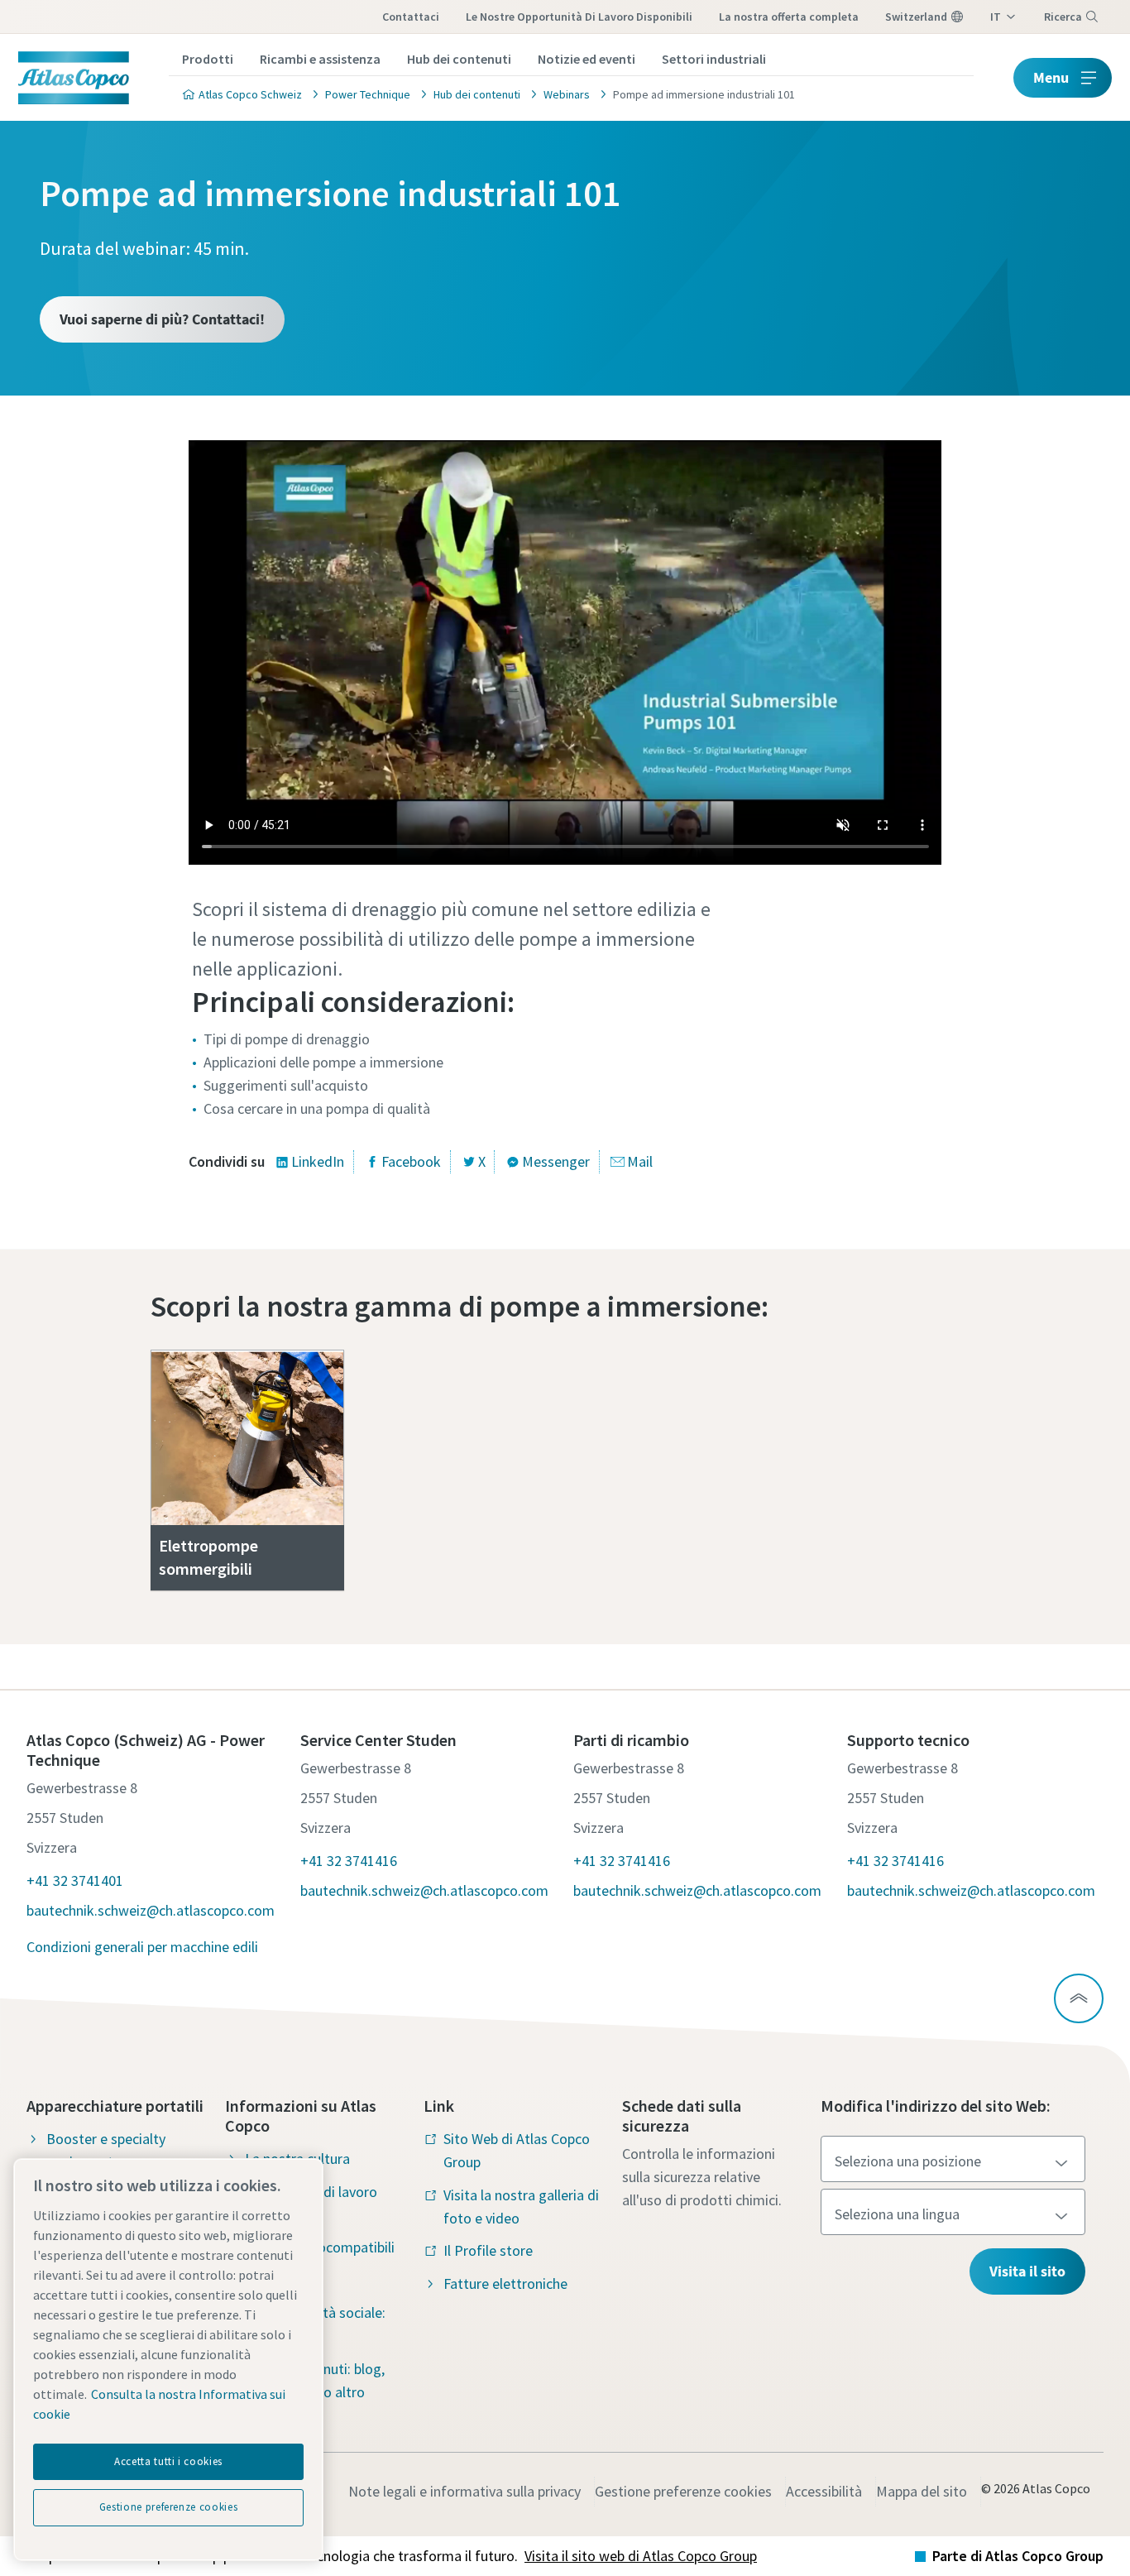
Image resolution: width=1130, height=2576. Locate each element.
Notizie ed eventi (587, 59)
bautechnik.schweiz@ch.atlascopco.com (151, 1910)
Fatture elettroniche (505, 2283)
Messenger (556, 1161)
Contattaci (411, 17)
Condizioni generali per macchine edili (142, 1947)
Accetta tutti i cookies (168, 2461)
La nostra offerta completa (789, 17)
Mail (640, 1161)
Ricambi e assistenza (320, 59)
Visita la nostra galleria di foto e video (521, 2207)
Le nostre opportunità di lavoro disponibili (579, 17)
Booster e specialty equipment (106, 2150)
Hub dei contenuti (459, 59)
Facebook (411, 1161)
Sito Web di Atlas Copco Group (517, 2150)
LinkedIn (318, 1161)
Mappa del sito (922, 2491)
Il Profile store (488, 2250)
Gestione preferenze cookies (683, 2491)
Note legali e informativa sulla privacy (464, 2491)
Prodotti (208, 59)
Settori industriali (714, 59)
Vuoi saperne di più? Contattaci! (162, 319)
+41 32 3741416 (349, 1861)
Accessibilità (824, 2491)
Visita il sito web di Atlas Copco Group (641, 2556)
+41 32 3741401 (75, 1880)
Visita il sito (1027, 2271)
